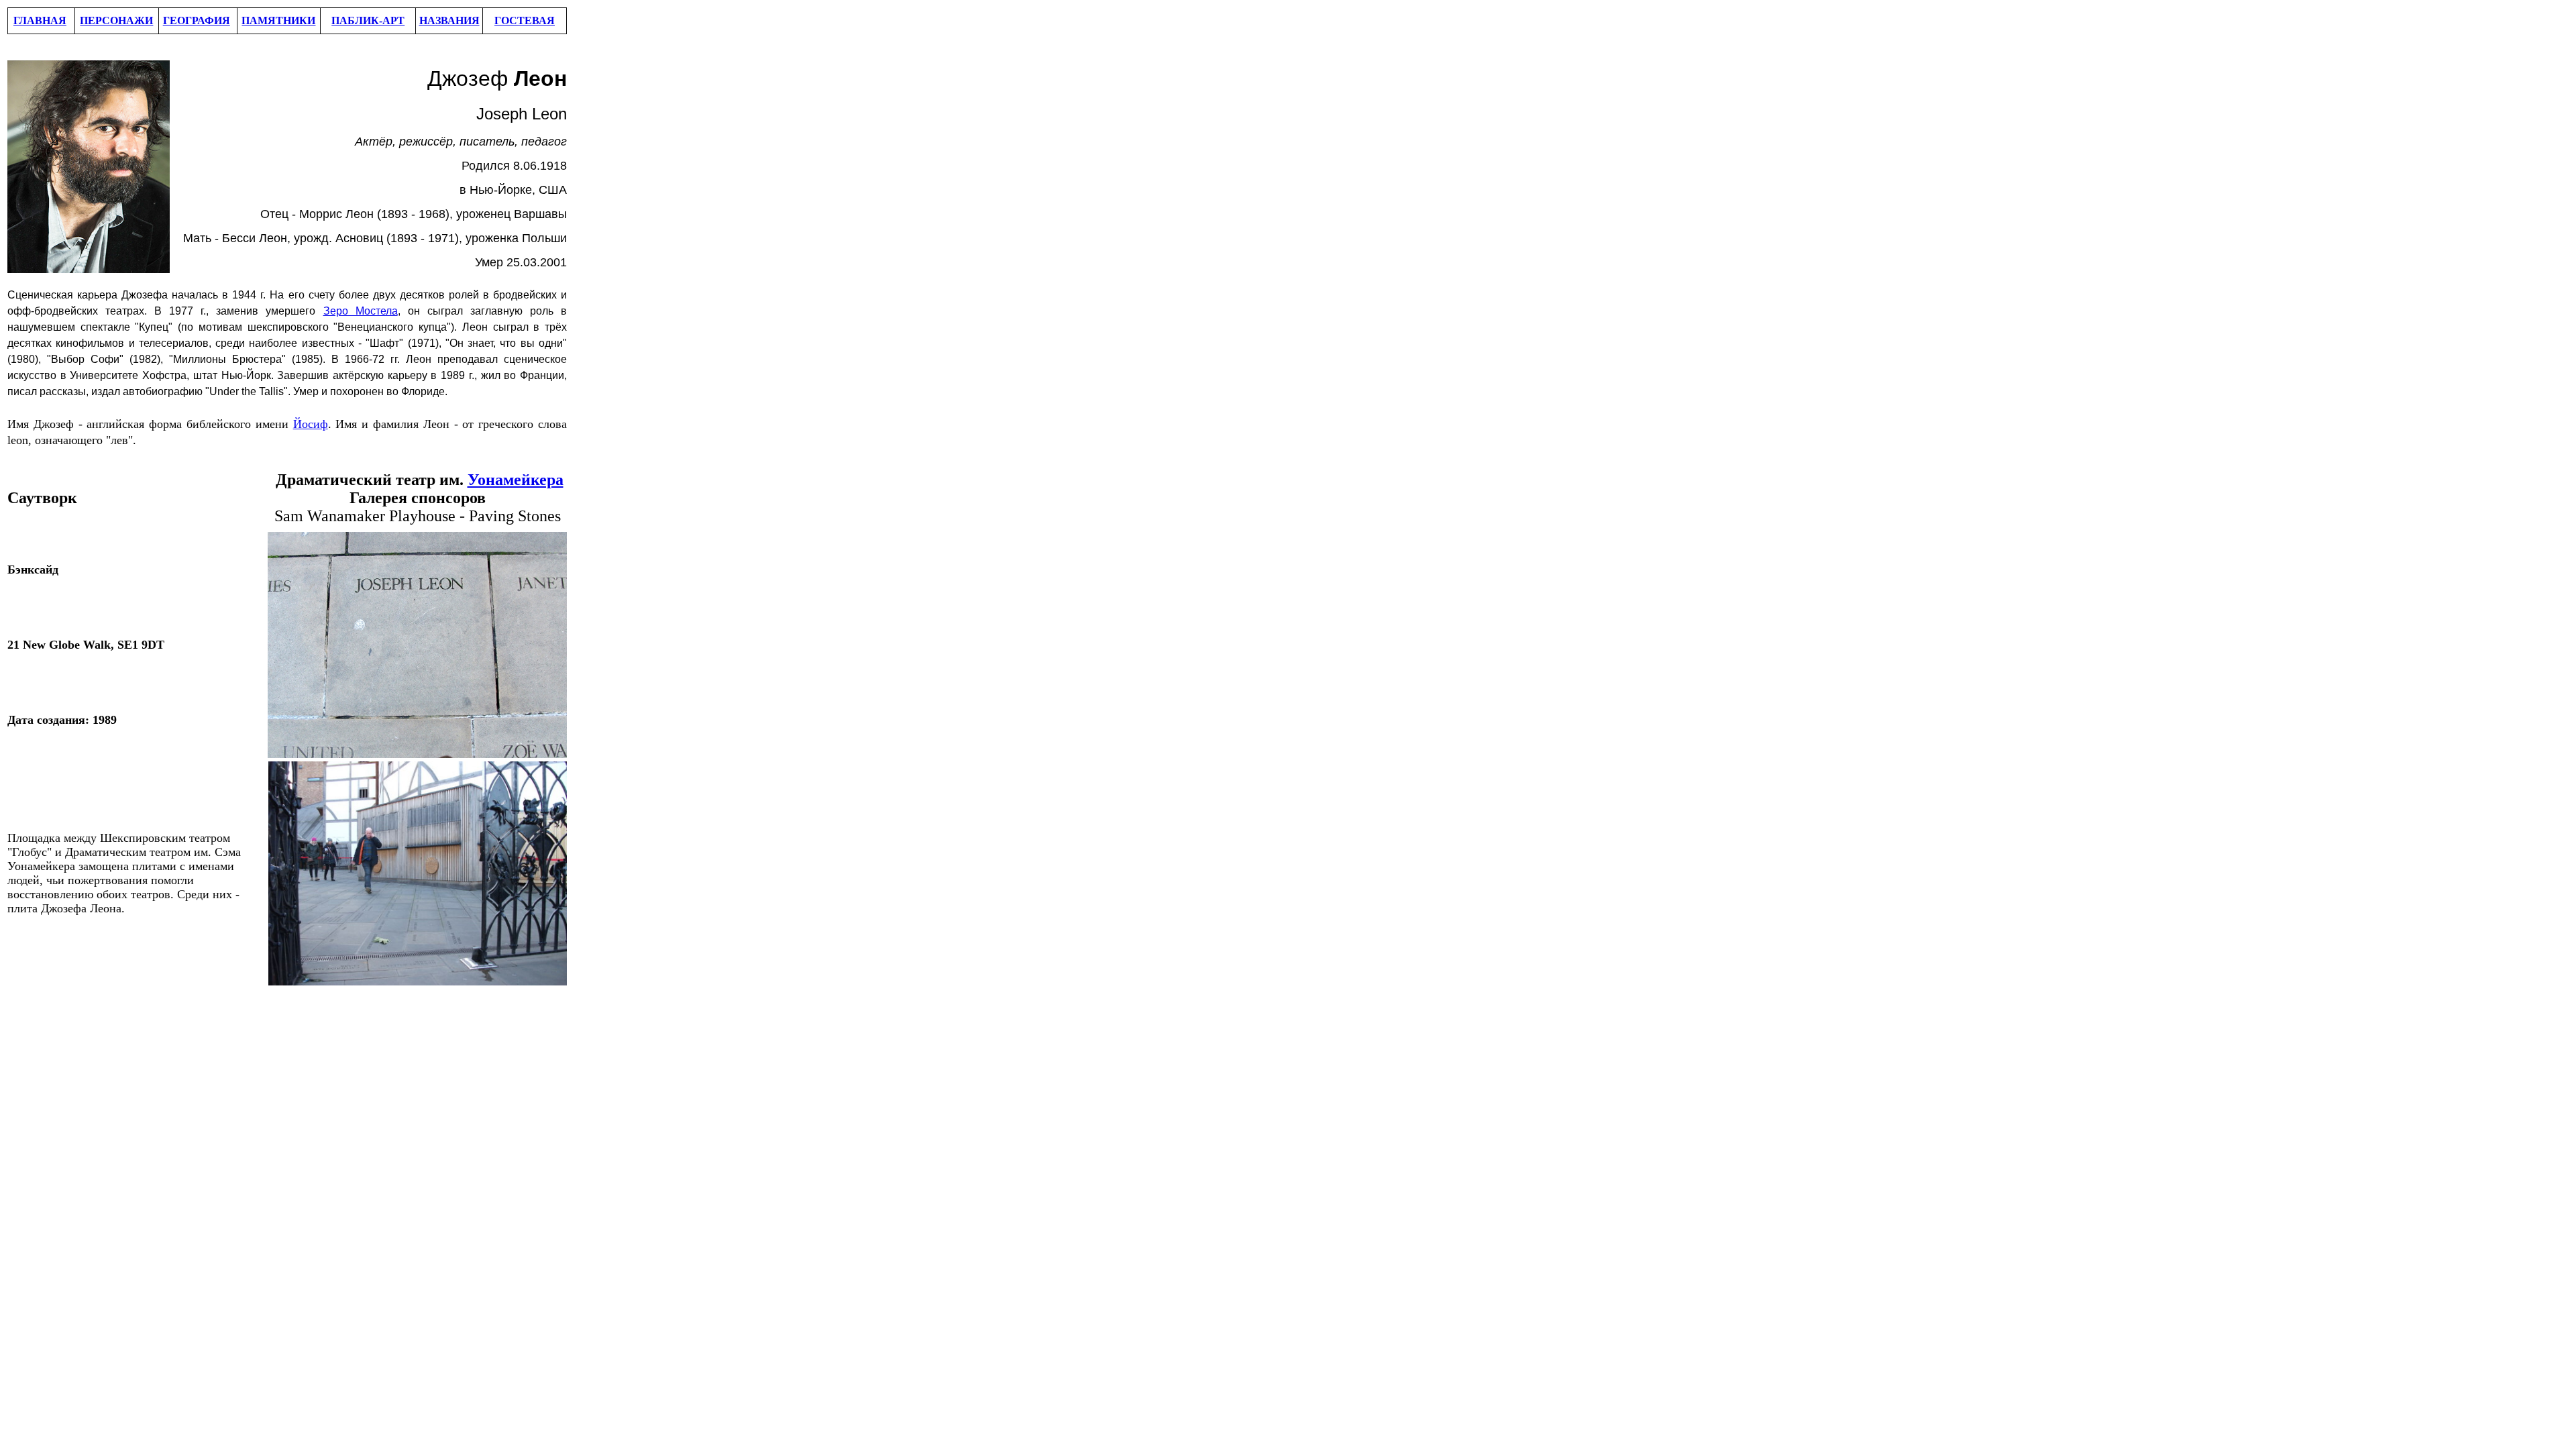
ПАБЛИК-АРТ (368, 20)
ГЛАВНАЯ (40, 20)
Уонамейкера (516, 480)
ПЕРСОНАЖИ (116, 20)
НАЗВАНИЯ (449, 20)
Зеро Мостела (361, 311)
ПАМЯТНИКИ (278, 20)
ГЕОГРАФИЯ (197, 20)
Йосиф (311, 424)
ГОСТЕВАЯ (525, 20)
